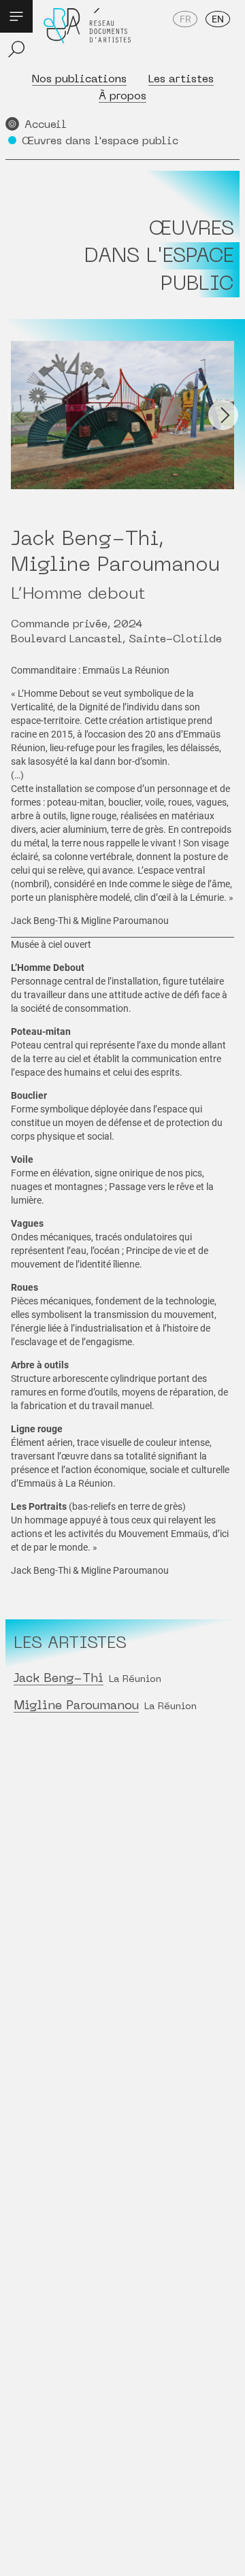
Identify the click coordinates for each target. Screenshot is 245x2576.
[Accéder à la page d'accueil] (87, 35)
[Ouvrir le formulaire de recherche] (16, 49)
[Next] (223, 415)
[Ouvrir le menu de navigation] (16, 16)
